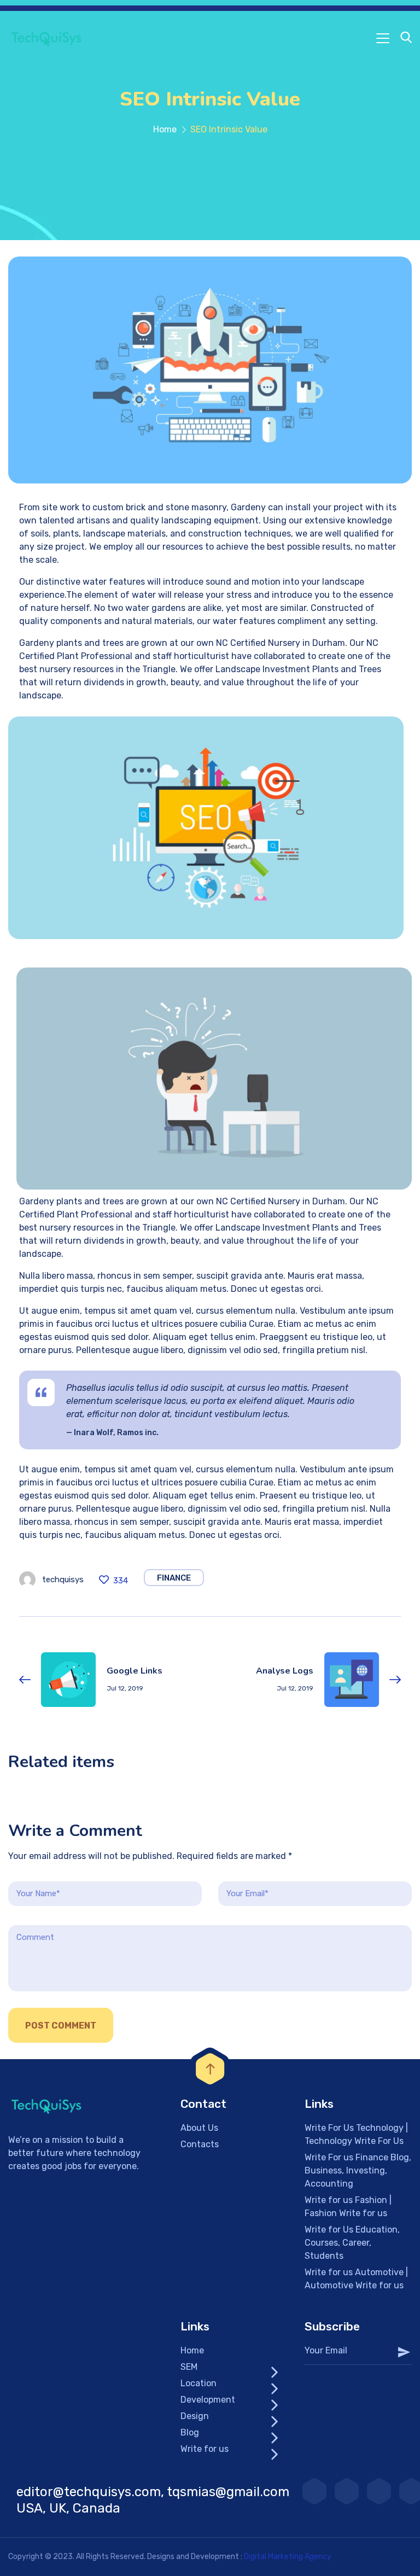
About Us (199, 2128)
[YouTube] (314, 2491)
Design (195, 2416)
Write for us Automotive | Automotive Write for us (356, 2279)
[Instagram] (347, 2491)
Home (165, 129)
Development (208, 2400)
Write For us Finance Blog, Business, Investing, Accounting (358, 2170)
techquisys (63, 1580)
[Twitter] (379, 2491)
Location (199, 2383)
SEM (189, 2367)
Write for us (205, 2449)
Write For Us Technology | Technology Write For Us (356, 2134)
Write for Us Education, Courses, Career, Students (352, 2243)
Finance (174, 1578)
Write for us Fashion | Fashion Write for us (348, 2207)
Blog (190, 2432)
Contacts (200, 2144)
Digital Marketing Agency (288, 2557)
